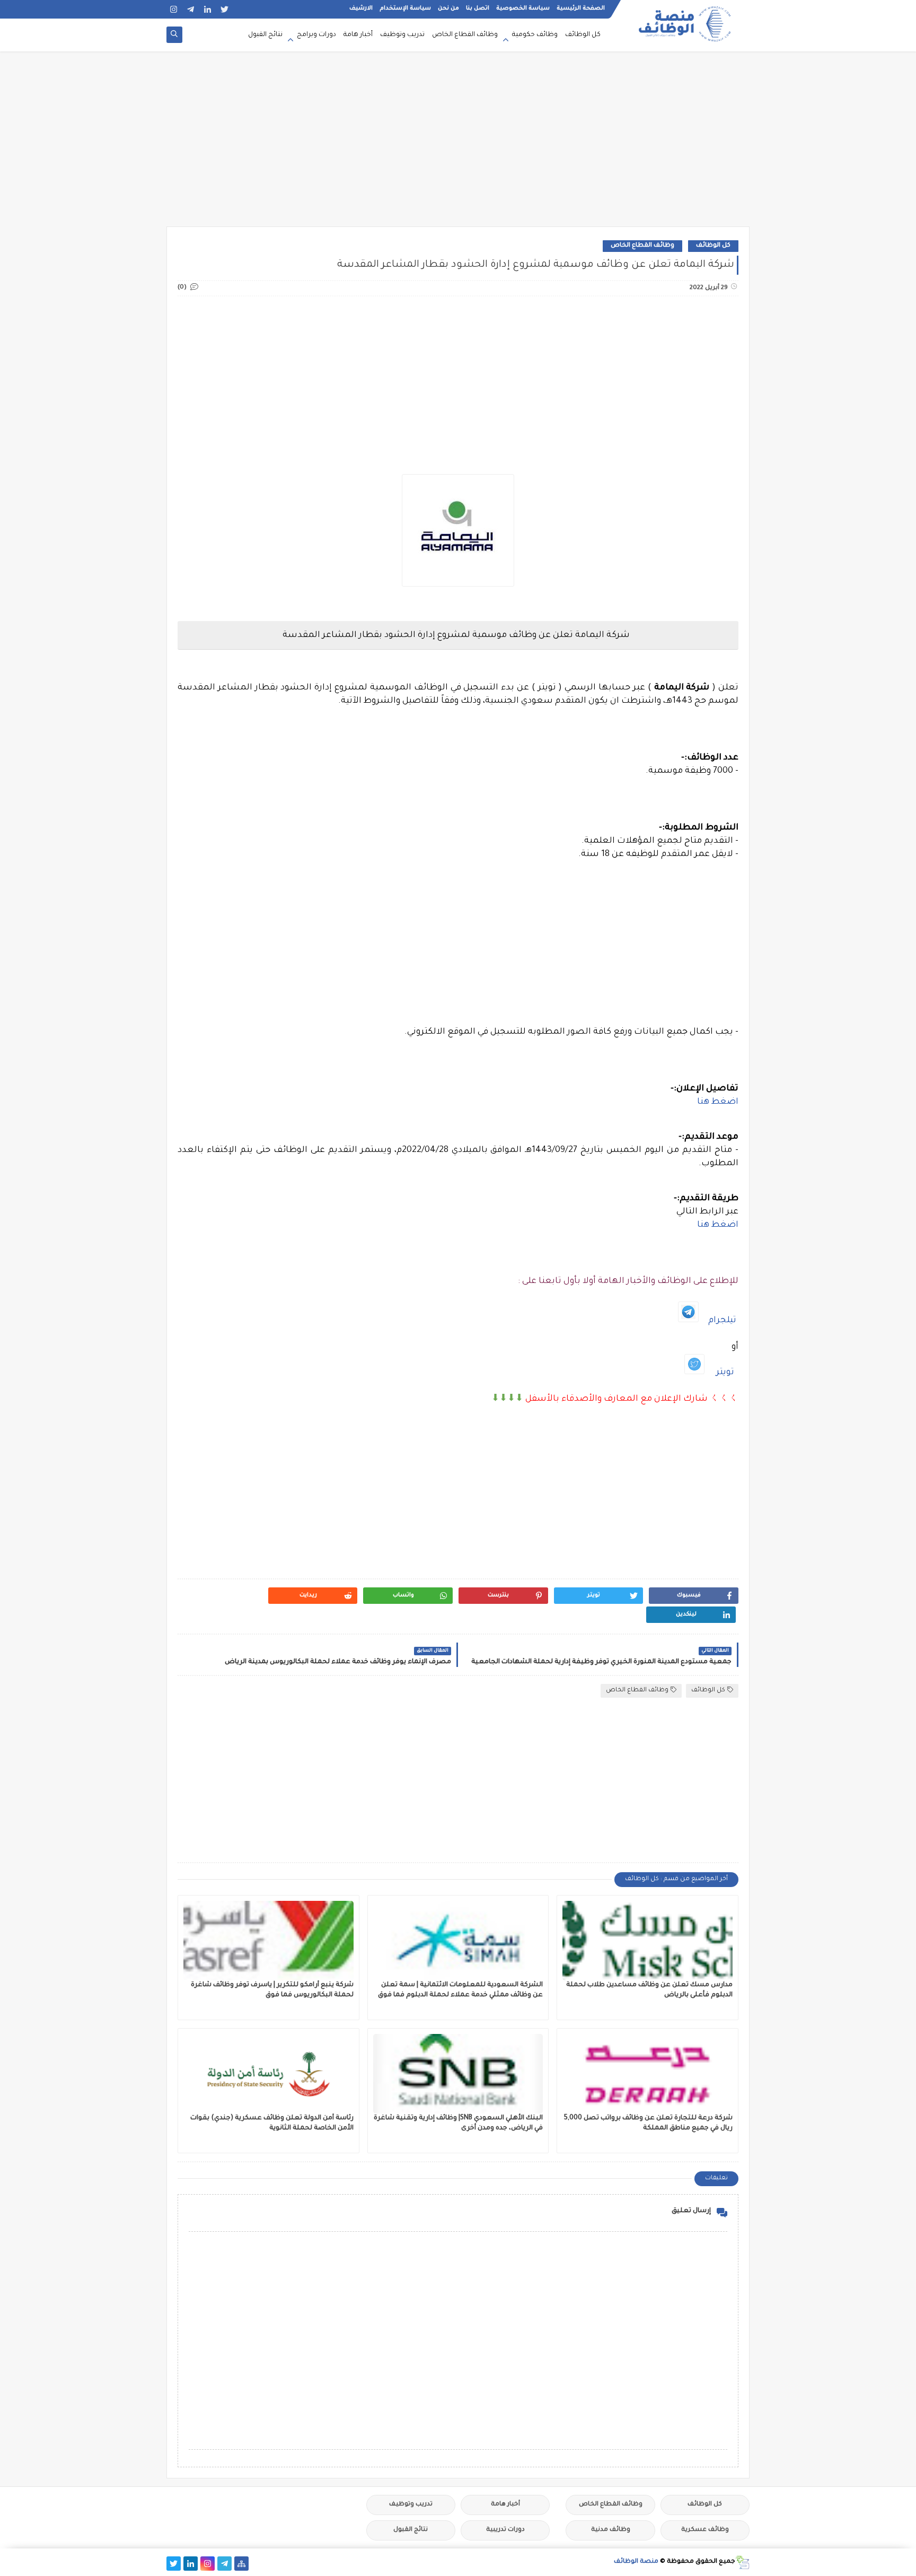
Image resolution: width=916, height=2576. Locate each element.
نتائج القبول (265, 35)
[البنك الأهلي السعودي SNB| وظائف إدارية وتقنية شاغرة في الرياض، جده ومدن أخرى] (458, 2074)
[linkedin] (208, 9)
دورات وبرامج (316, 35)
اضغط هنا (718, 1102)
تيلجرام (722, 1321)
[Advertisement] (458, 144)
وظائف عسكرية (705, 2530)
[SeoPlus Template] (742, 2562)
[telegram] (191, 9)
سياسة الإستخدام (405, 8)
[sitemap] (241, 2564)
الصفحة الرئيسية (581, 8)
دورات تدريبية (505, 2530)
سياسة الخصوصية (523, 8)
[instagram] (174, 9)
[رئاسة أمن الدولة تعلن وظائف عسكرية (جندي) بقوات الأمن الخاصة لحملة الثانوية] (268, 2074)
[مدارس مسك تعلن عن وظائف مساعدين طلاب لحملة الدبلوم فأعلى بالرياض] (648, 1941)
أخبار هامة (358, 35)
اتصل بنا (478, 8)
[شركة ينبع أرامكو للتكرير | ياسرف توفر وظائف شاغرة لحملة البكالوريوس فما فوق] (268, 1941)
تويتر (725, 1373)
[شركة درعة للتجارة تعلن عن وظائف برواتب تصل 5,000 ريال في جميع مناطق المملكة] (648, 2074)
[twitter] (224, 9)
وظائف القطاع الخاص (465, 35)
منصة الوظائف (636, 2562)
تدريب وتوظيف (402, 35)
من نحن (448, 8)
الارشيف (361, 8)
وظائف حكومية (535, 35)
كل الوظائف (583, 35)
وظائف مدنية (611, 2530)
